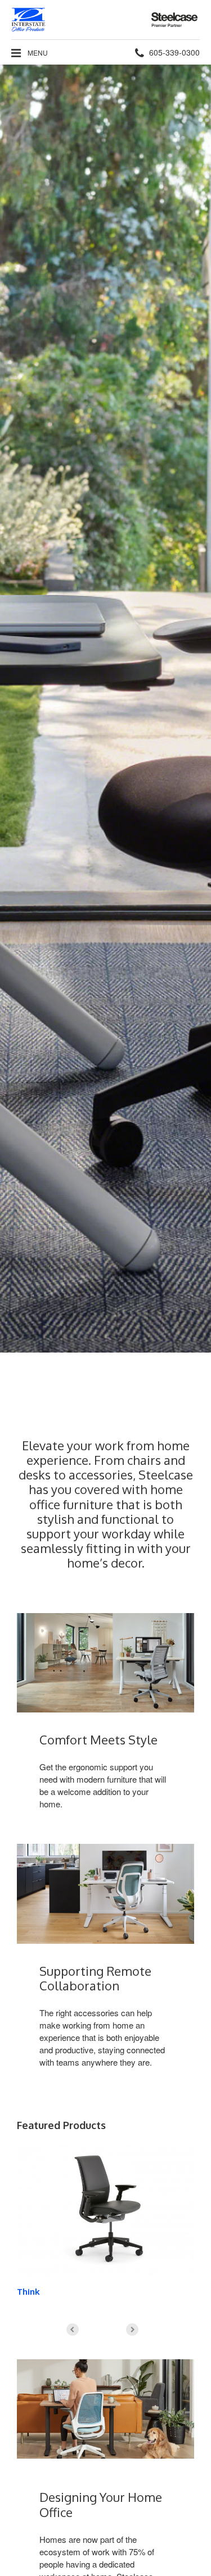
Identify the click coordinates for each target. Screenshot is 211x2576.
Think (28, 2292)
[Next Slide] (132, 2330)
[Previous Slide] (73, 2330)
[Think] (105, 2210)
